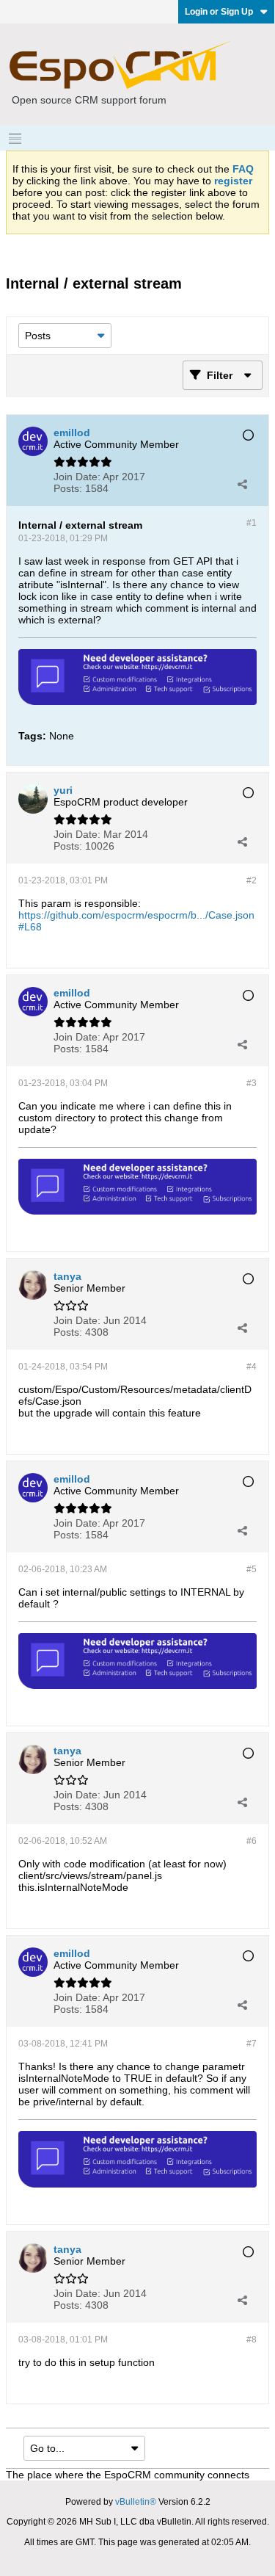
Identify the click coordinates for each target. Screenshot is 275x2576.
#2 (252, 880)
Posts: (68, 488)
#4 (252, 1367)
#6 (252, 1841)
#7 (252, 2044)
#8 (252, 2340)
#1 (252, 523)
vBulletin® (136, 2502)
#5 (252, 1569)
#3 (252, 1083)
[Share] (242, 484)
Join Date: (77, 477)
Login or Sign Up (219, 12)
